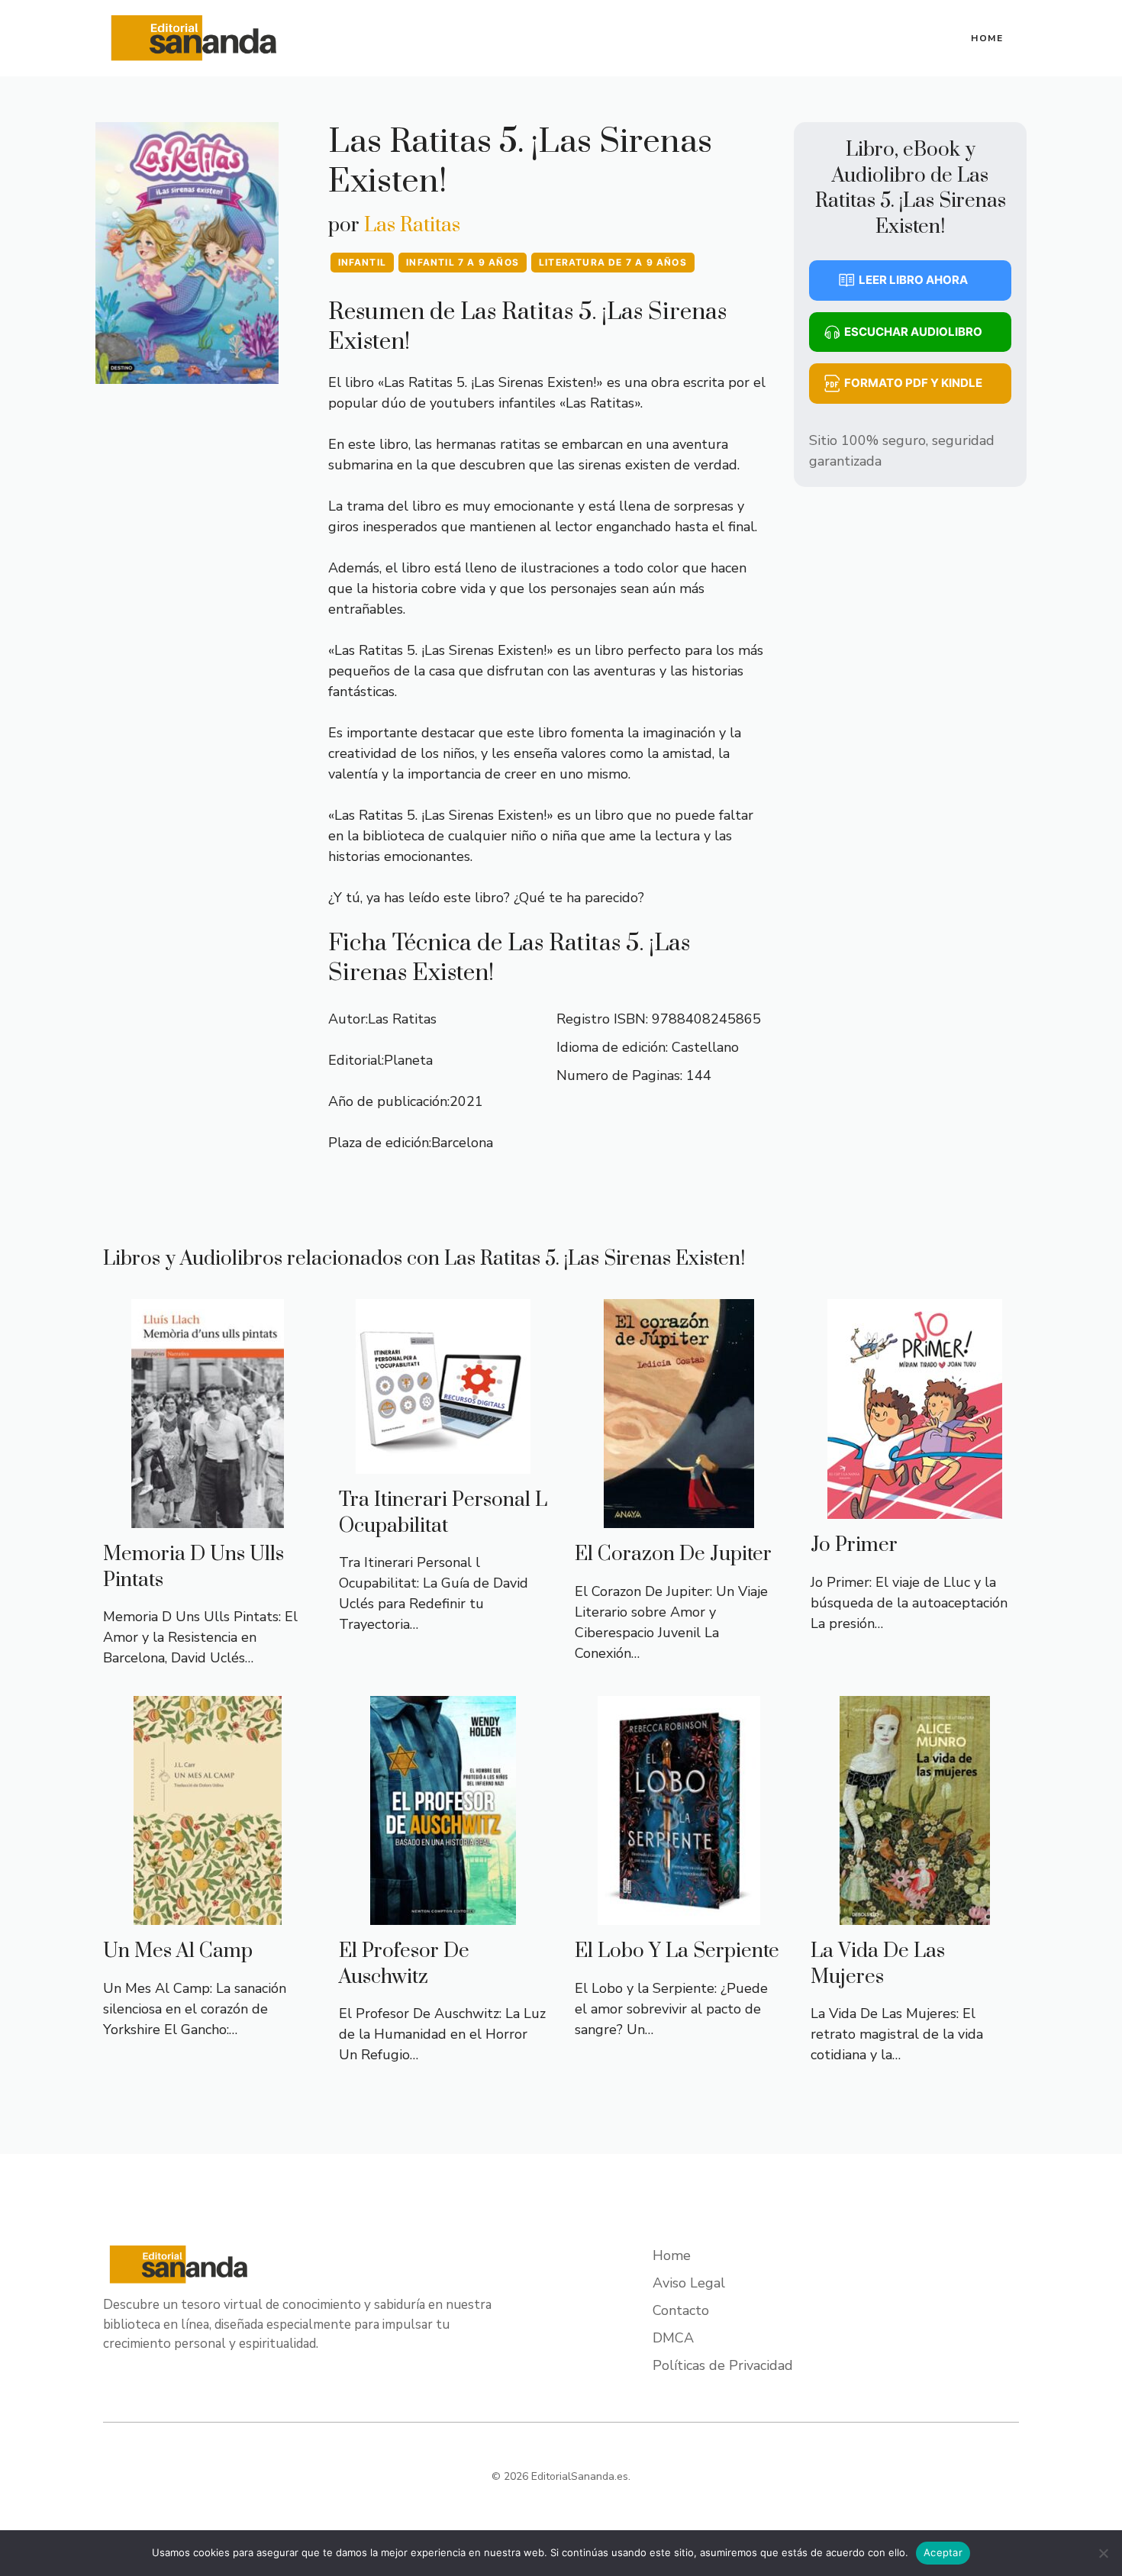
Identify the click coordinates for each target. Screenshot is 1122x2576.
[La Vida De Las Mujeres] (915, 1914)
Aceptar (943, 2552)
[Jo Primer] (915, 1508)
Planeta (408, 1060)
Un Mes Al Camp (178, 1951)
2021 (466, 1101)
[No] (1103, 2553)
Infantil (363, 262)
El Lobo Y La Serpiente (677, 1951)
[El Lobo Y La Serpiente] (679, 1914)
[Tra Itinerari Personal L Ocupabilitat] (443, 1463)
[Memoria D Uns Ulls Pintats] (208, 1517)
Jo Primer (854, 1545)
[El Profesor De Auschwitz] (443, 1914)
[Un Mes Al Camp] (208, 1914)
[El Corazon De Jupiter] (679, 1517)
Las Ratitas (412, 226)
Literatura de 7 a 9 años (613, 262)
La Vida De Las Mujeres (878, 1964)
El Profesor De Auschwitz (404, 1964)
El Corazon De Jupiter (673, 1554)
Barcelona (462, 1143)
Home (987, 38)
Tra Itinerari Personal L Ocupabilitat (443, 1513)
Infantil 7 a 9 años (463, 262)
